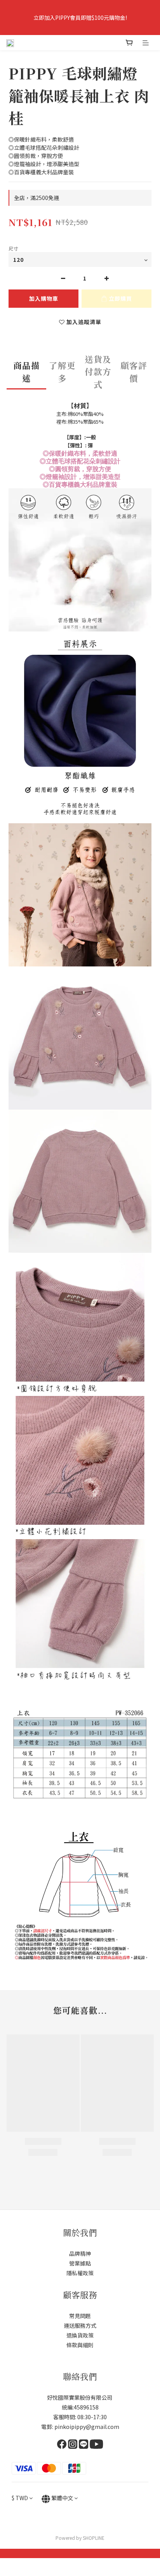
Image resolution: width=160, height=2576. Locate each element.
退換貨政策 (80, 2335)
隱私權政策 (80, 2273)
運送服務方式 (80, 2325)
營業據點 (80, 2263)
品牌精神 (80, 2253)
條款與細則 (80, 2345)
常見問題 (80, 2316)
